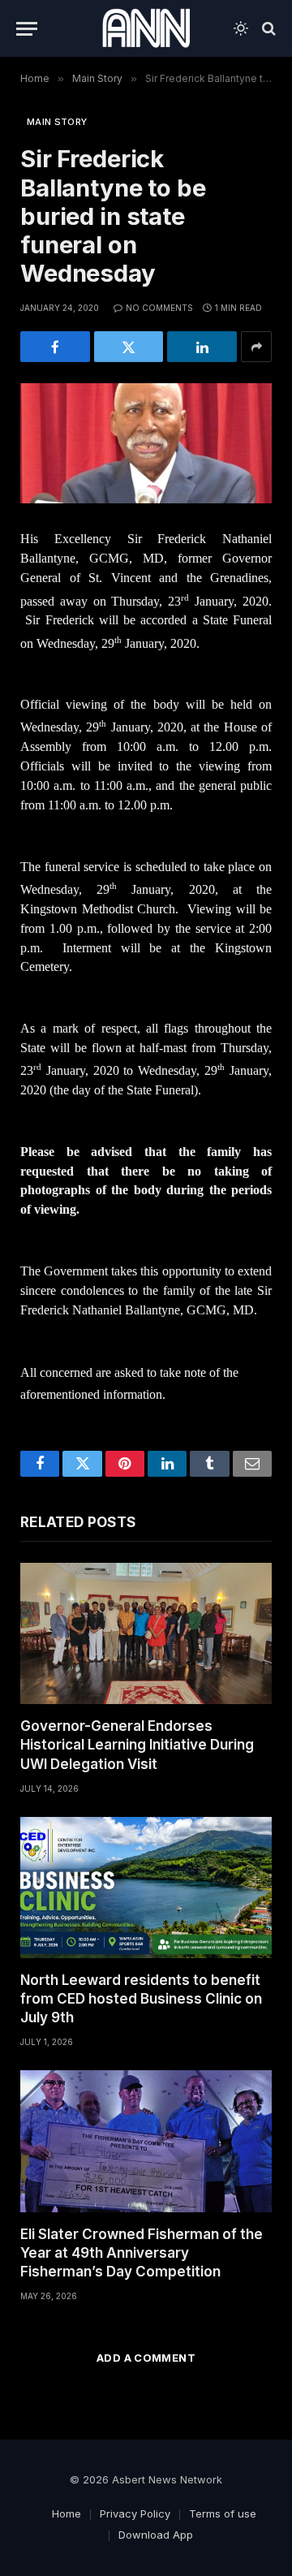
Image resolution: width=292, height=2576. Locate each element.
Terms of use (223, 2513)
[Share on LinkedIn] (202, 347)
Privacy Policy (135, 2513)
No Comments (159, 308)
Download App (156, 2535)
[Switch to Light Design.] (241, 28)
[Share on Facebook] (55, 347)
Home (67, 2513)
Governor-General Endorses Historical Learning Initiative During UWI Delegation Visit (137, 1745)
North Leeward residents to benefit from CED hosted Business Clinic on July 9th (141, 1999)
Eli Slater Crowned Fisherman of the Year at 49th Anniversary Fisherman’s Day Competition (142, 2253)
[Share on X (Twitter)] (129, 347)
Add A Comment (146, 2358)
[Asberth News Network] (146, 28)
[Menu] (27, 29)
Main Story (57, 122)
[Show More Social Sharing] (256, 347)
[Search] (267, 29)
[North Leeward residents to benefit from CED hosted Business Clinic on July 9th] (146, 1888)
